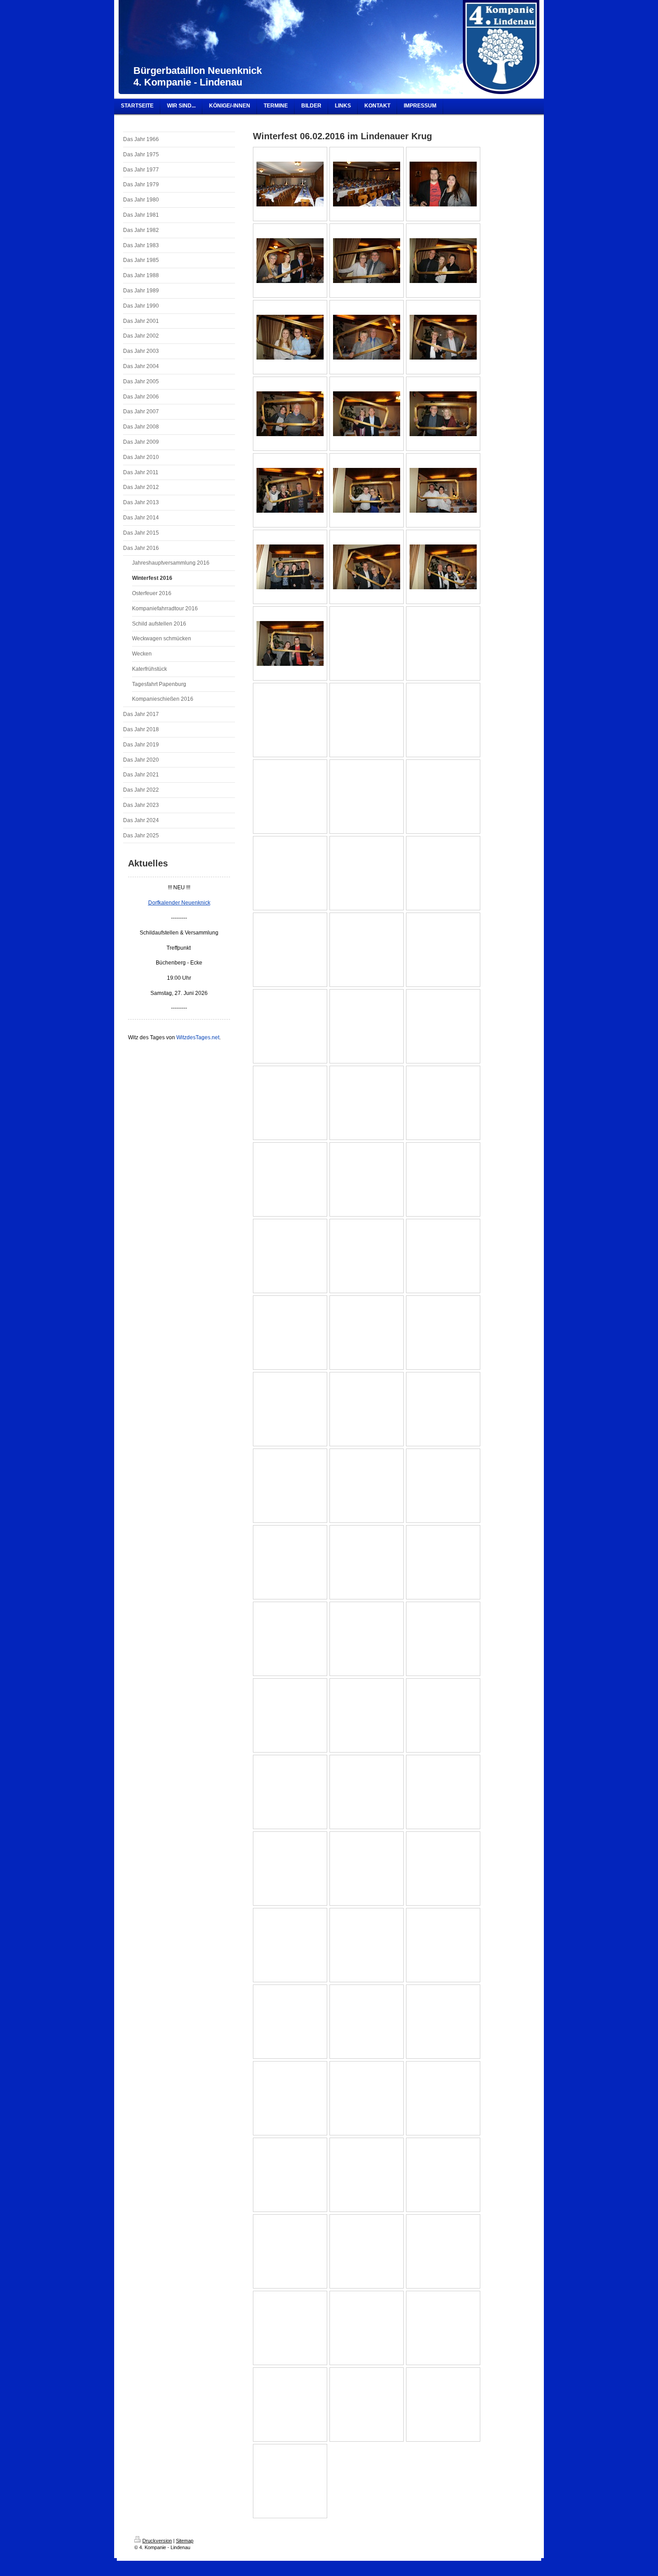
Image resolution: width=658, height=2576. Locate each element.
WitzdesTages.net (198, 1037)
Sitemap (185, 2541)
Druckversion (157, 2541)
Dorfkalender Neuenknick (179, 903)
